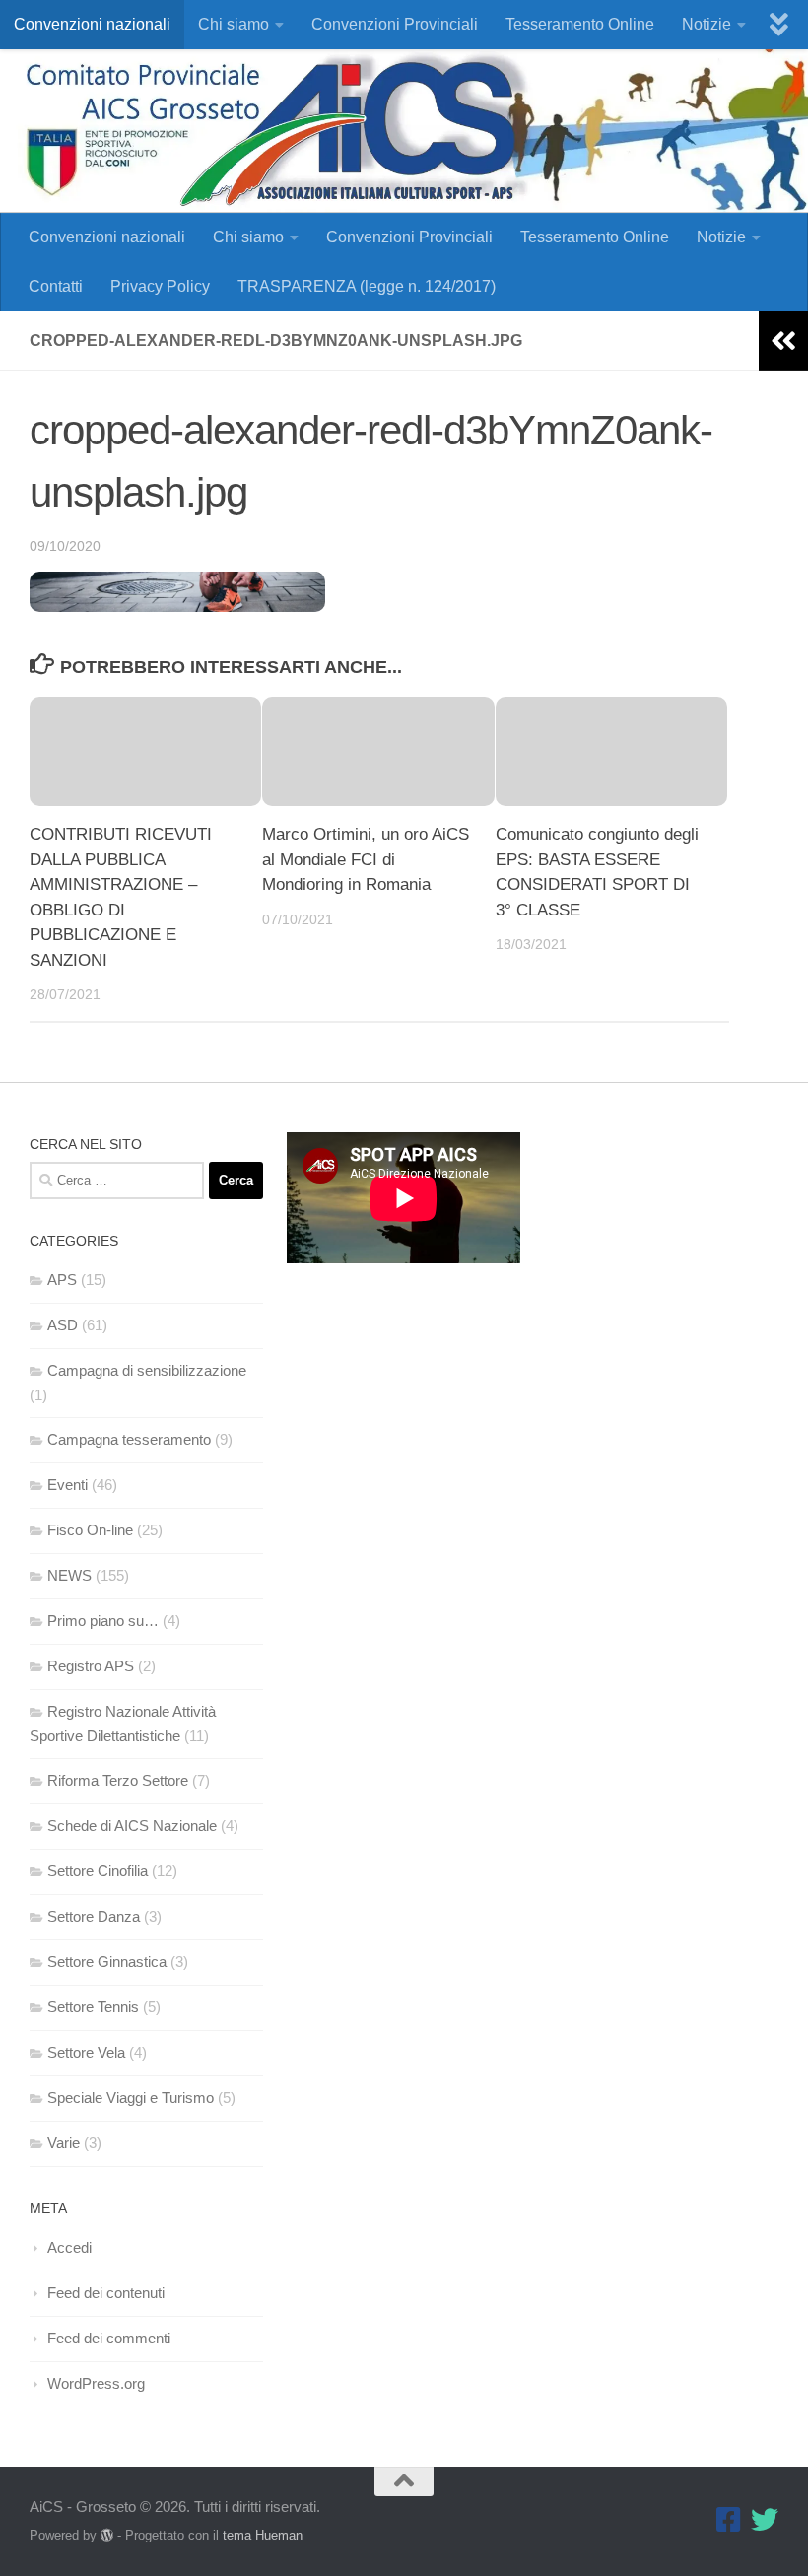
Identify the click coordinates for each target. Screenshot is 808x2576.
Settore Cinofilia (98, 1871)
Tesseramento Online (580, 24)
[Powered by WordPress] (107, 2535)
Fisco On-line (90, 1530)
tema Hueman (263, 2535)
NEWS (69, 1575)
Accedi (69, 2247)
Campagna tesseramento (129, 1439)
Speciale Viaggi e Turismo (131, 2098)
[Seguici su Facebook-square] (729, 2520)
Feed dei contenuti (106, 2293)
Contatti (56, 286)
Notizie (707, 24)
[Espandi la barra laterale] (783, 341)
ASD (63, 1325)
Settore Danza (94, 1916)
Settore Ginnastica (107, 1962)
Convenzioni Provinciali (395, 24)
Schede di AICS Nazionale (132, 1826)
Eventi (67, 1485)
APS (62, 1280)
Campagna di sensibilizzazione (147, 1370)
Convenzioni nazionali (92, 24)
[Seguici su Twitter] (765, 2520)
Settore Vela (86, 2052)
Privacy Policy (160, 286)
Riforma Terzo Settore (118, 1780)
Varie (64, 2143)
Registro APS (91, 1666)
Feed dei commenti (109, 2338)
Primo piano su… (103, 1621)
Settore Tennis (93, 2007)
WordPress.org (96, 2383)
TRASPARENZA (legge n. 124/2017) (367, 286)
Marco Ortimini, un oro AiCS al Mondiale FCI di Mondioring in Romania (366, 859)
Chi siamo (234, 24)
